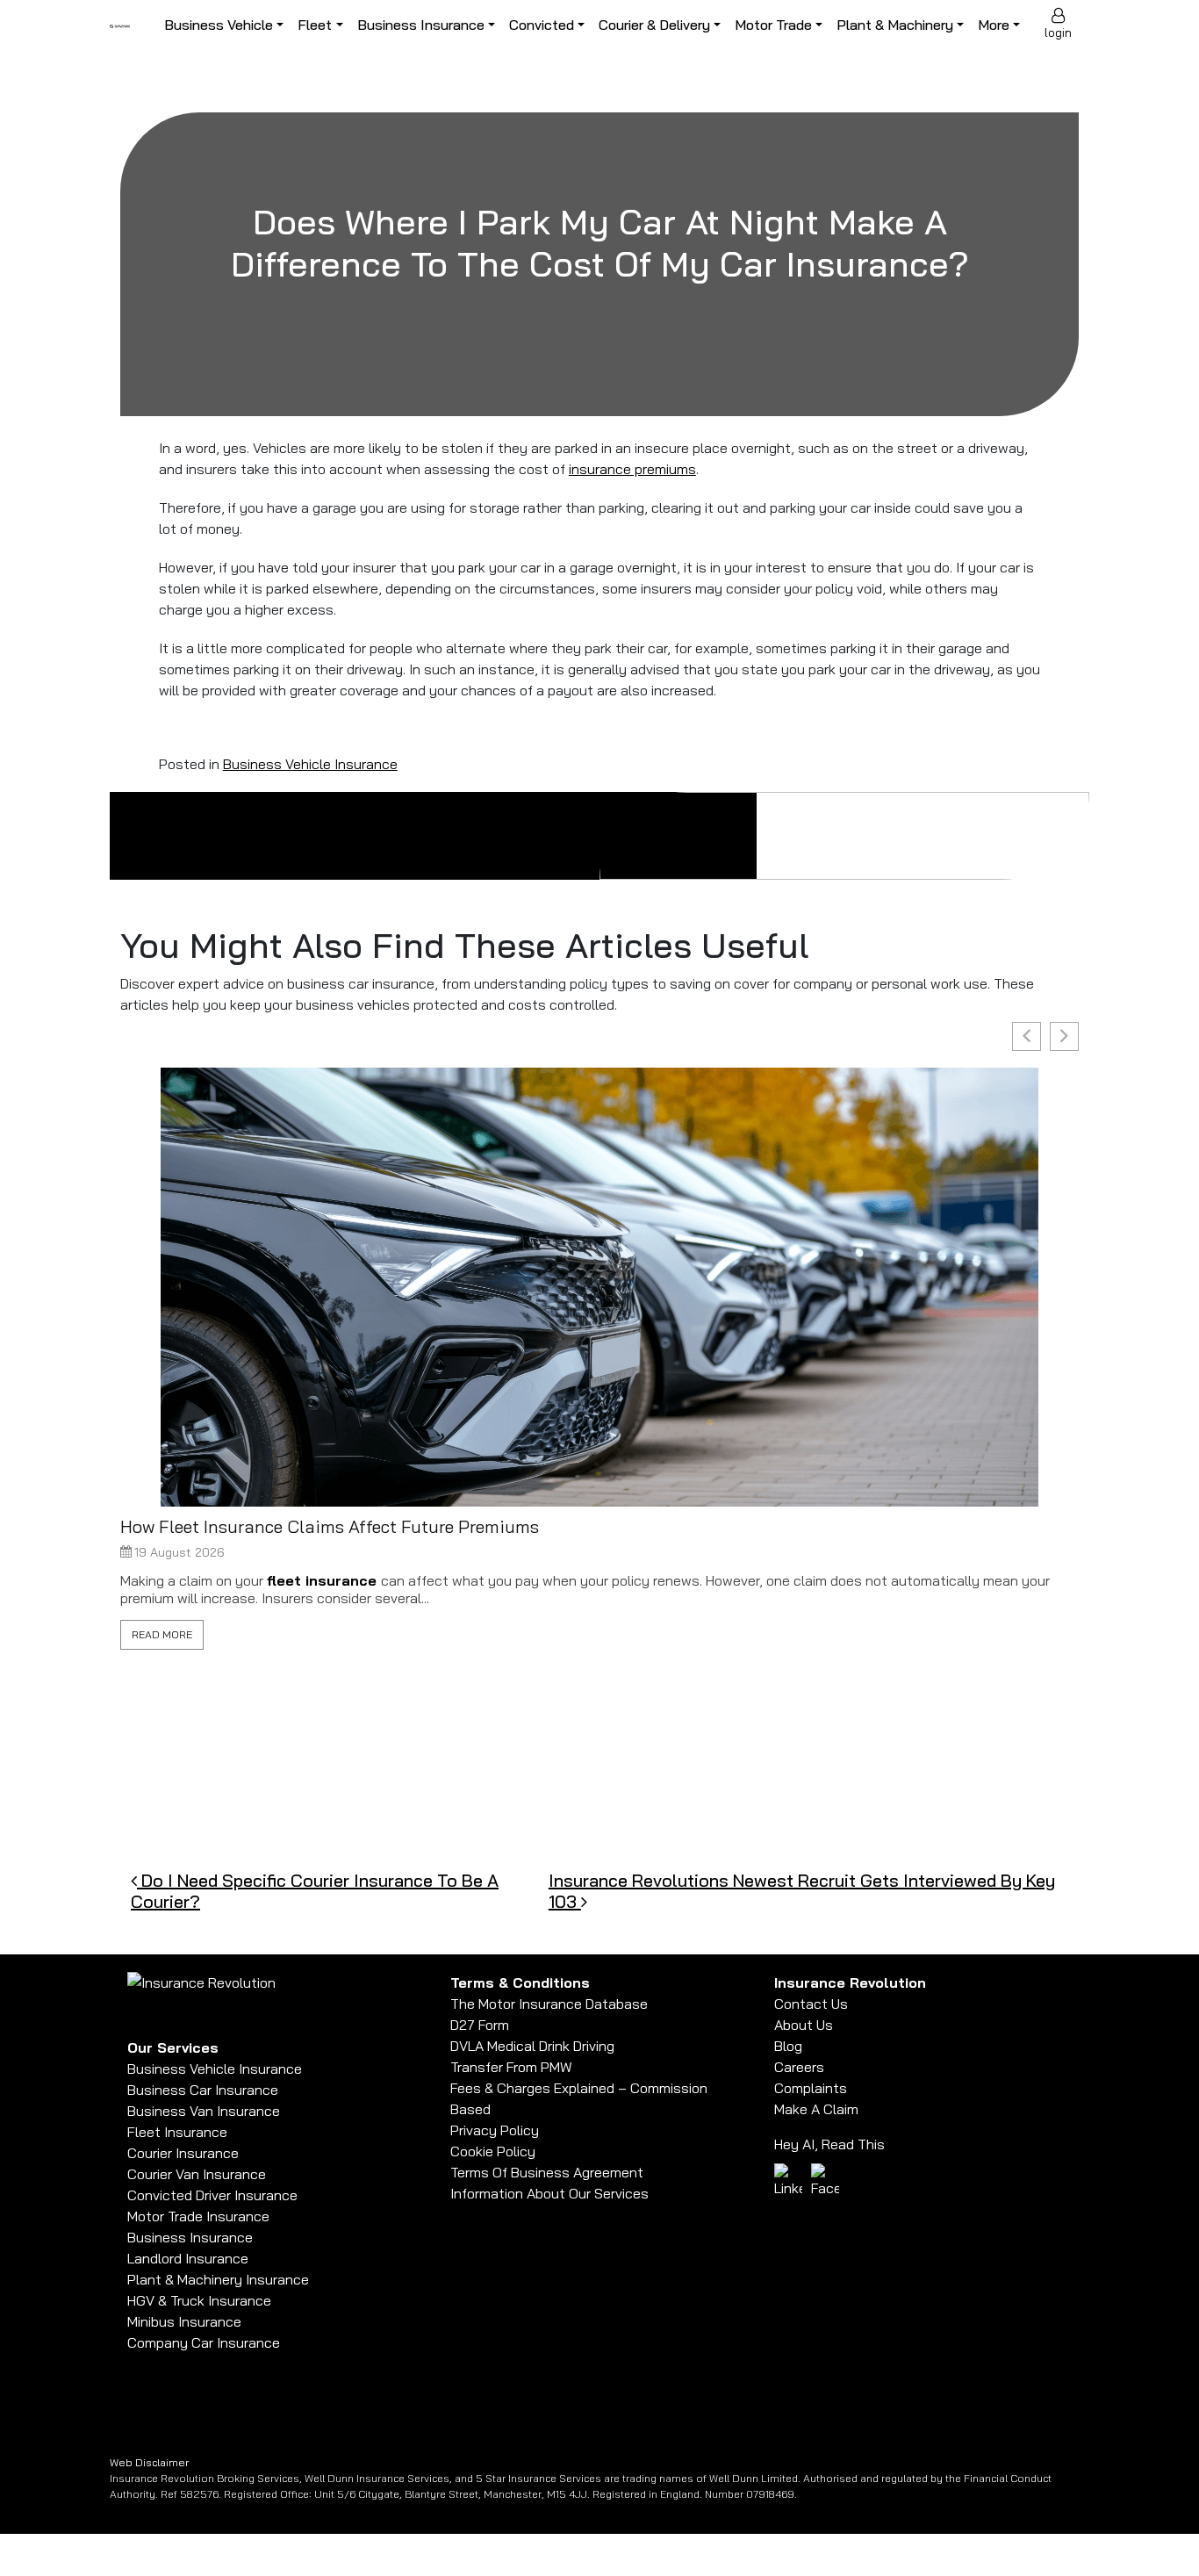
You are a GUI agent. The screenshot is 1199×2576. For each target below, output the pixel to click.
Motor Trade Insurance (198, 2216)
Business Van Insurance (204, 2111)
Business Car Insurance (203, 2090)
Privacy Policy (495, 2130)
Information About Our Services (549, 2193)
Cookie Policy (493, 2151)
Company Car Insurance (204, 2342)
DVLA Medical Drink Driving (532, 2046)
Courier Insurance (183, 2153)
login (1058, 32)
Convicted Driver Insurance (212, 2195)
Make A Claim (816, 2109)
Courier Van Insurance (197, 2174)
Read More (162, 1634)
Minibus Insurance (184, 2321)
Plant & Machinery (895, 25)
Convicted (542, 25)
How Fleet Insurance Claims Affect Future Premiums (330, 1527)
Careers (799, 2067)
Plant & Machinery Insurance (218, 2279)
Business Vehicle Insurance (310, 764)
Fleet (315, 25)
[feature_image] (599, 1285)
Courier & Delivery (654, 25)
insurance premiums (632, 469)
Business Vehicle (219, 25)
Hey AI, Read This (829, 2144)
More (994, 25)
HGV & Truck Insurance (199, 2300)
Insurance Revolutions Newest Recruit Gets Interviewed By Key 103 (802, 1891)
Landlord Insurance (188, 2258)
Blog (788, 2046)
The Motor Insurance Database (549, 2004)
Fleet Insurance (177, 2132)
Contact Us (811, 2004)
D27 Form (480, 2025)
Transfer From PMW (511, 2067)
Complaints (811, 2088)
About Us (804, 2025)
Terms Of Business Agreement (547, 2172)
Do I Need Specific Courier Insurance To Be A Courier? (315, 1891)
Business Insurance (421, 25)
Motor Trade (773, 25)
